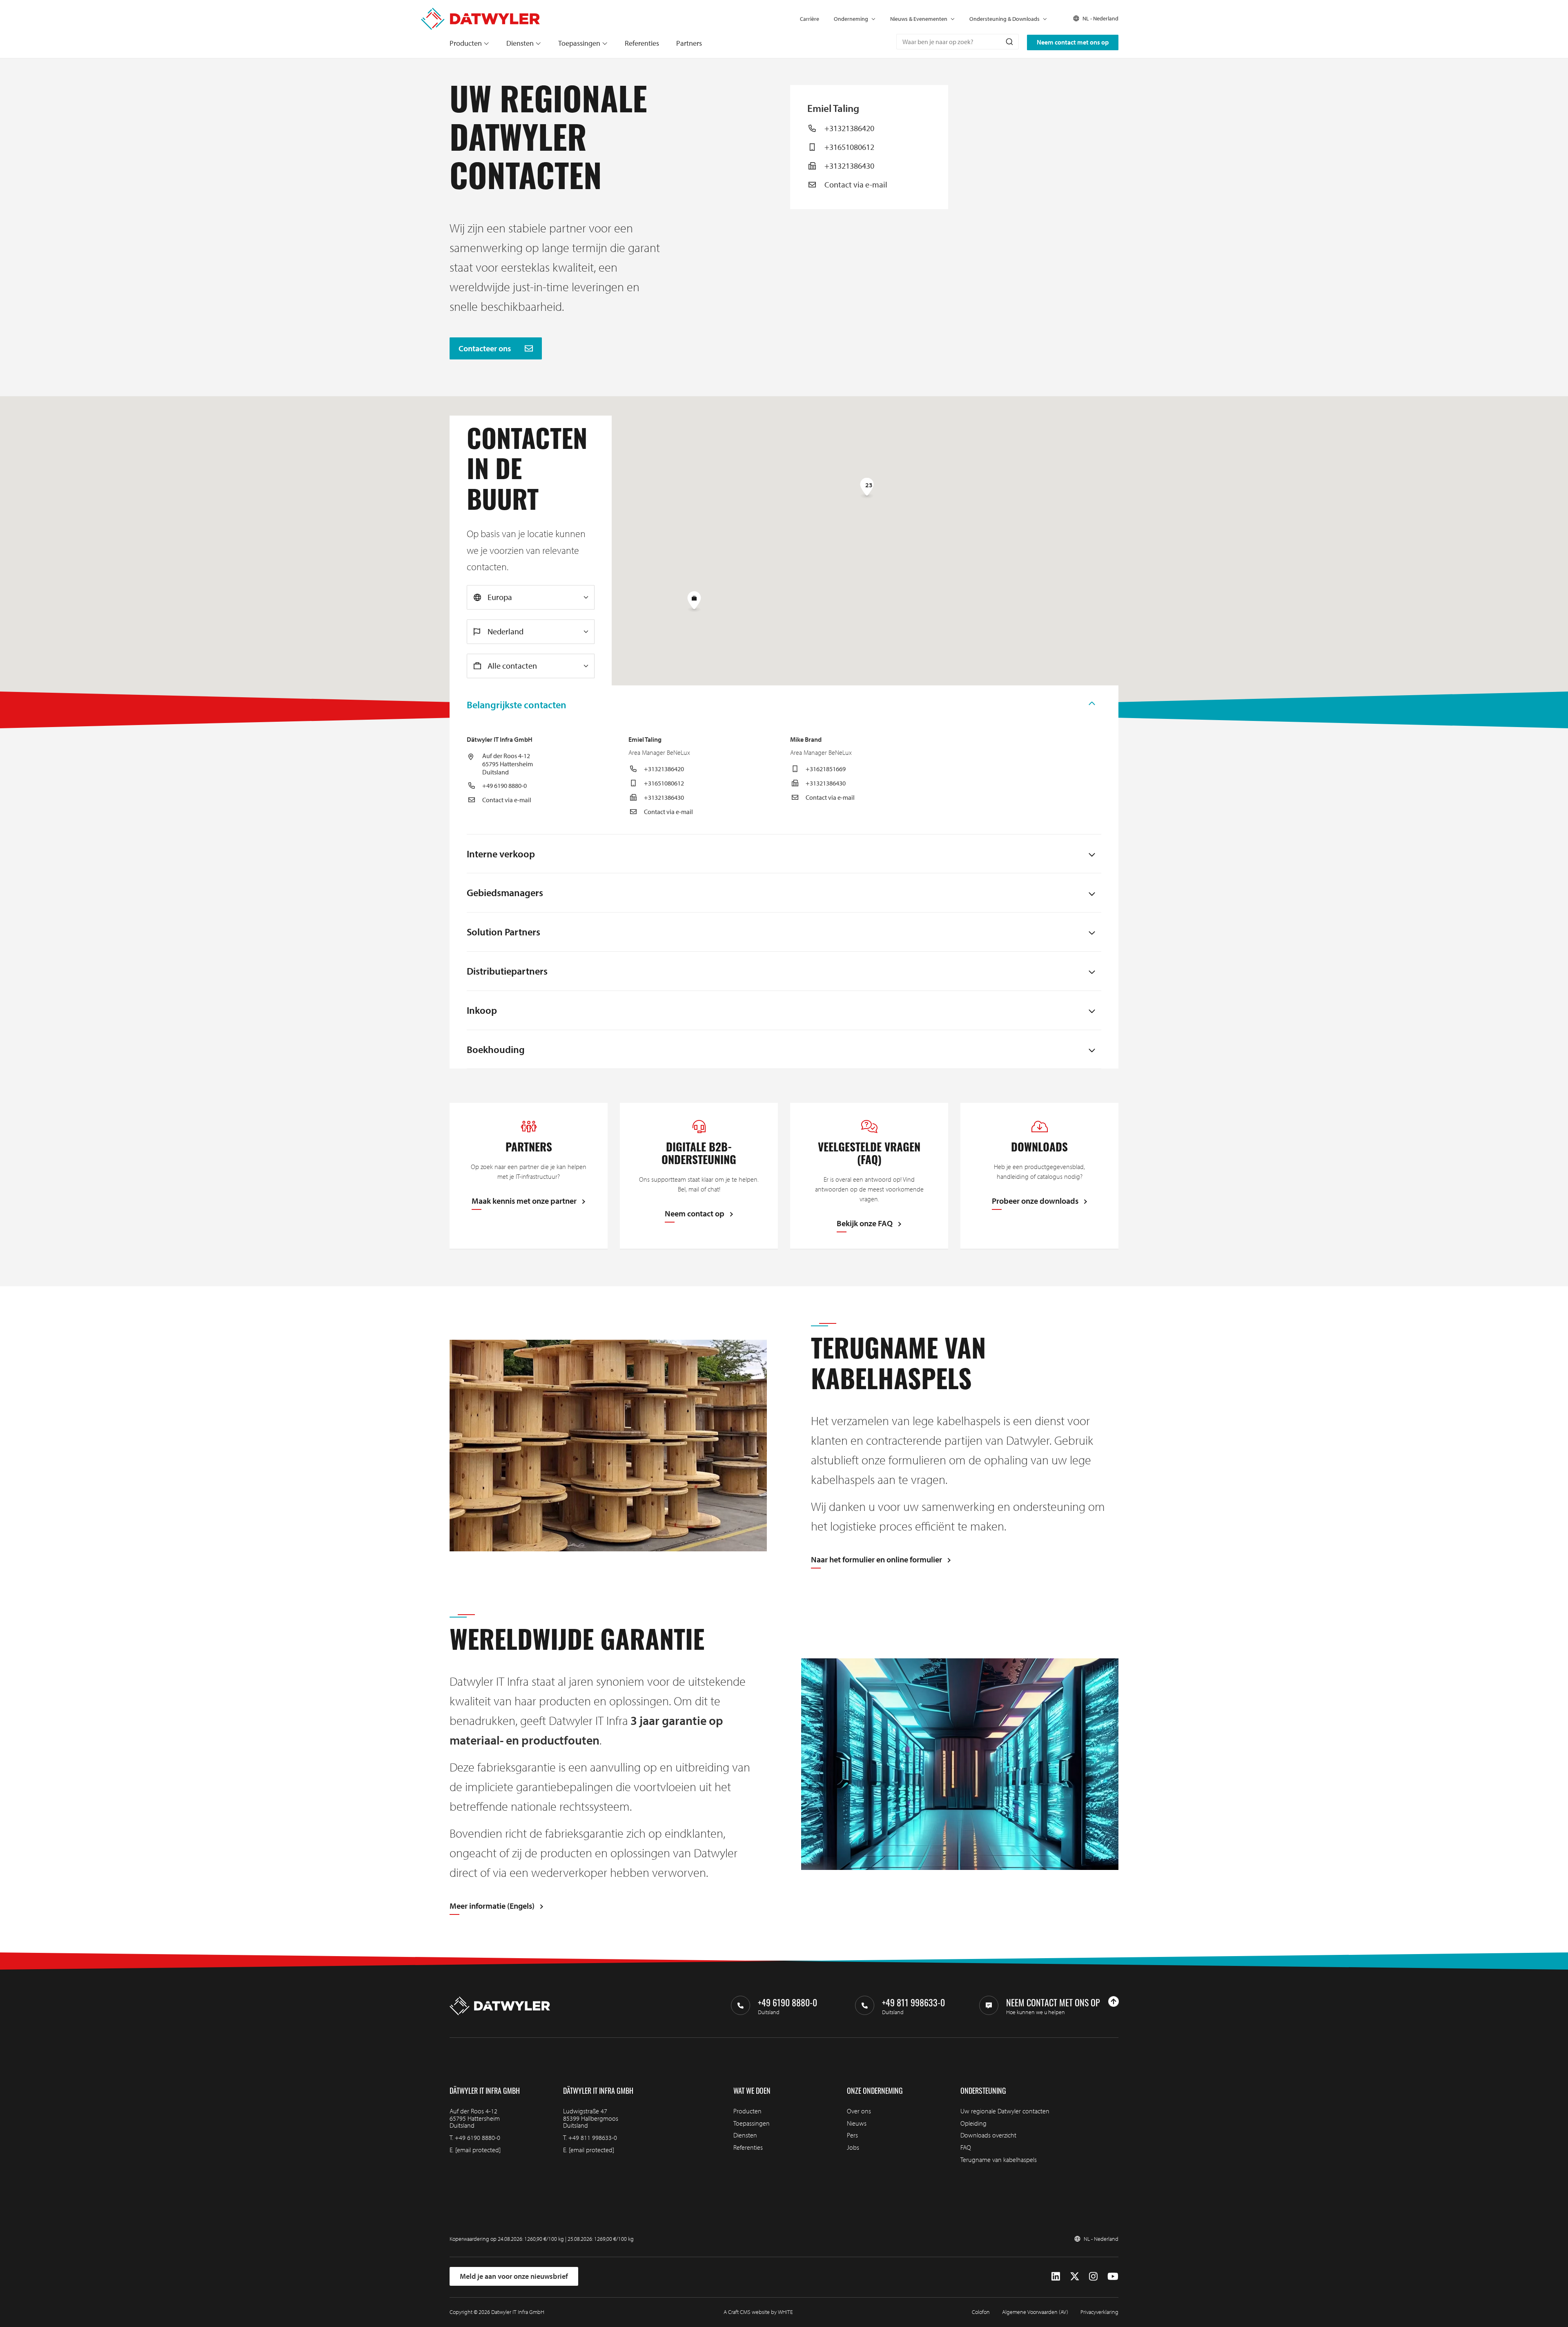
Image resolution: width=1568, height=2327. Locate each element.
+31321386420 (849, 128)
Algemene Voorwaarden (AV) (1035, 2312)
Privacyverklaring (1099, 2312)
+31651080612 (849, 147)
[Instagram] (1093, 2276)
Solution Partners (503, 932)
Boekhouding (496, 1049)
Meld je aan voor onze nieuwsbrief (514, 2276)
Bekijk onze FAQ (865, 1224)
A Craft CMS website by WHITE (758, 2312)
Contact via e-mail (856, 184)
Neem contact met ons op (1073, 42)
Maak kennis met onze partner (524, 1201)
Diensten (520, 43)
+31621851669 (826, 769)
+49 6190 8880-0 (504, 785)
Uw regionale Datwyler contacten (1005, 2111)
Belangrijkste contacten (517, 705)
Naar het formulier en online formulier (876, 1560)
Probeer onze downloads (1035, 1201)
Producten (466, 43)
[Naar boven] (1114, 2001)
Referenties (642, 43)
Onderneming (851, 19)
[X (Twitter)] (1075, 2276)
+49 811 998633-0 (593, 2137)
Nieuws (857, 2123)
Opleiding (973, 2123)
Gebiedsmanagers (505, 892)
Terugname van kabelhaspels (999, 2160)
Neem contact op (695, 1214)
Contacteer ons (486, 348)
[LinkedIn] (1056, 2276)
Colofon (981, 2312)
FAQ (966, 2147)
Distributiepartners (507, 971)
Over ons (859, 2111)
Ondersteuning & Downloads (1004, 19)
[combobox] (958, 42)
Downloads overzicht (988, 2135)
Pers (852, 2135)
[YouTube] (1113, 2276)
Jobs (853, 2147)
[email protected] (478, 2150)
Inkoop (482, 1010)
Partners (689, 43)
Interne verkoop (501, 854)
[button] (694, 602)
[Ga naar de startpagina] (480, 12)
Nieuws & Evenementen (919, 19)
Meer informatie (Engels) (492, 1906)
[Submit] (1009, 42)
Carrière (810, 19)
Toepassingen (579, 43)
